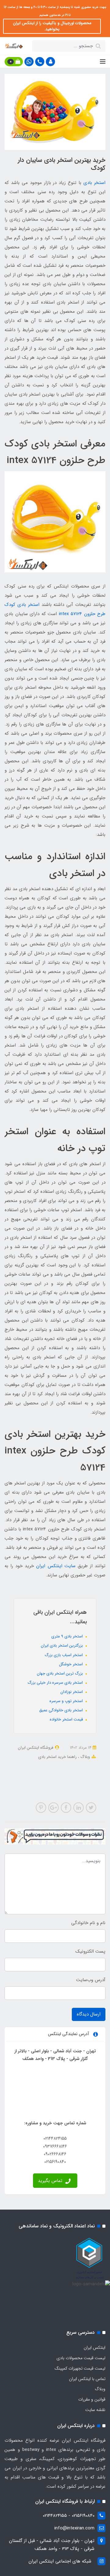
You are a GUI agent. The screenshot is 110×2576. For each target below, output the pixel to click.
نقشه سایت (95, 2410)
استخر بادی (94, 183)
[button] (50, 62)
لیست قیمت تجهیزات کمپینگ (80, 2368)
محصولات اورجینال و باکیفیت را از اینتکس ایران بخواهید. (52, 26)
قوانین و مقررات (92, 2399)
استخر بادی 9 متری (68, 1636)
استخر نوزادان (72, 1692)
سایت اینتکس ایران (56, 1566)
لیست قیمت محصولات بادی (81, 2358)
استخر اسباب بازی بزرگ (64, 1655)
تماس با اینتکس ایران (87, 2379)
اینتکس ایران (95, 2348)
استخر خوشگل (71, 1664)
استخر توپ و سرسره (67, 1701)
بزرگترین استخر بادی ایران (62, 1646)
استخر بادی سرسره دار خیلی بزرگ (56, 1683)
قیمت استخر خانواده (67, 1719)
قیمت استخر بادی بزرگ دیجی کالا (62, 1765)
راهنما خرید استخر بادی (57, 1757)
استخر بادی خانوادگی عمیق (62, 1710)
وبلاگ (84, 1757)
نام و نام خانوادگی (88, 1923)
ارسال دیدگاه (89, 2014)
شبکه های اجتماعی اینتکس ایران (60, 2561)
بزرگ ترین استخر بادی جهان (61, 1673)
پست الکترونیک (90, 1951)
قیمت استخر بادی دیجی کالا (53, 1781)
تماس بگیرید (51, 2181)
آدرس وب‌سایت (91, 1980)
